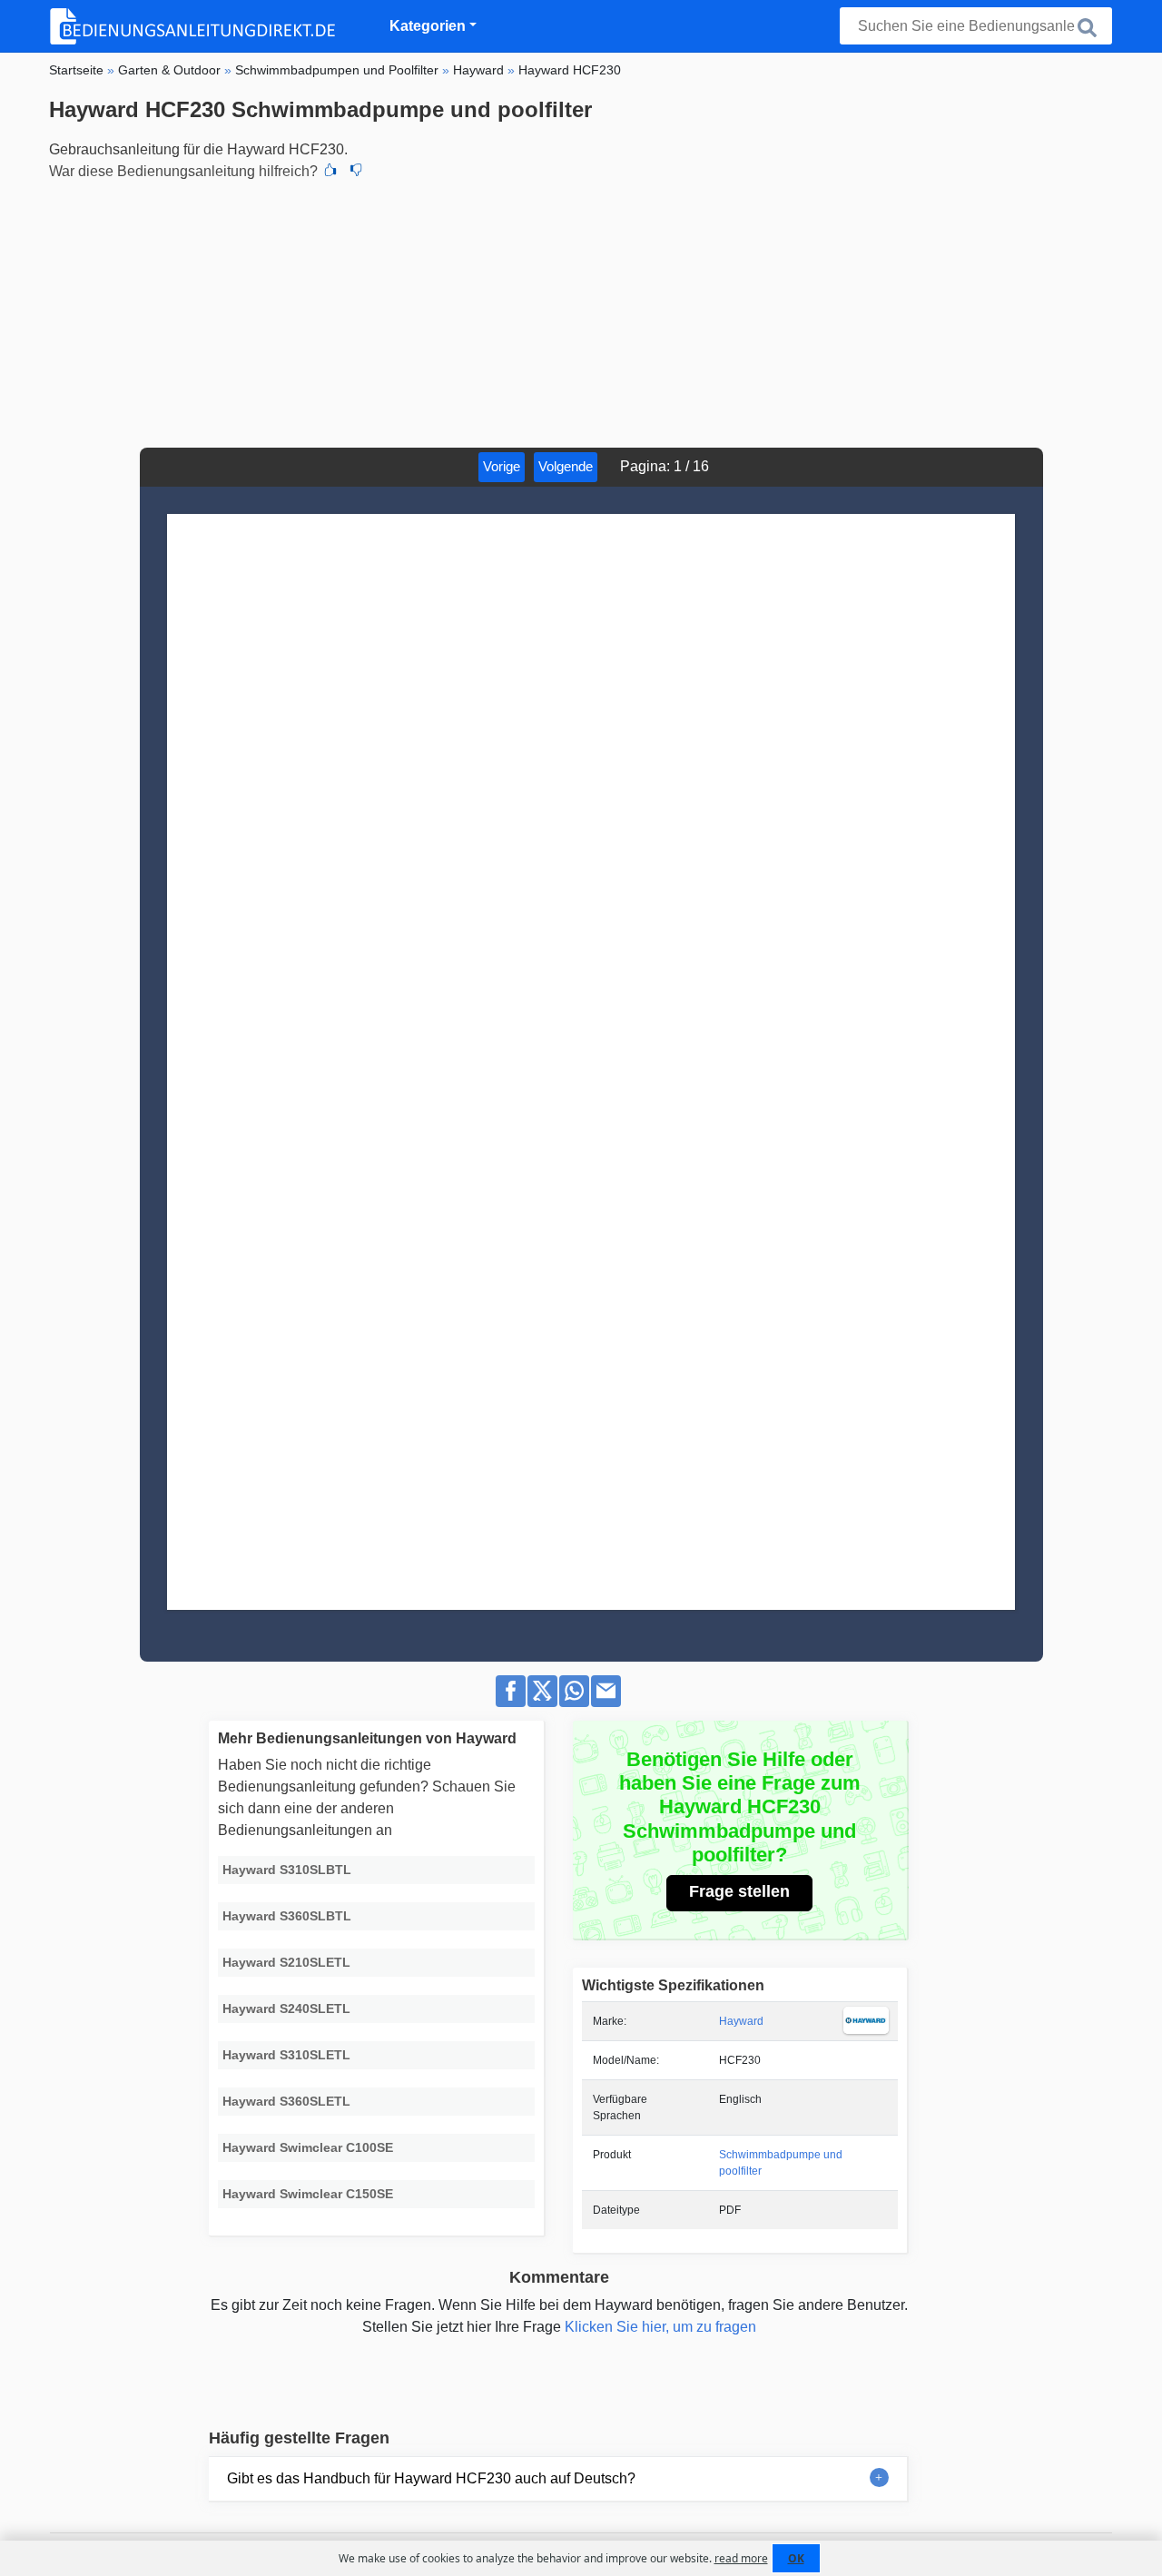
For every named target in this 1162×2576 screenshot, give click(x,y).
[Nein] (356, 172)
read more (741, 2558)
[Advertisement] (581, 311)
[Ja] (330, 172)
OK (796, 2558)
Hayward (741, 2021)
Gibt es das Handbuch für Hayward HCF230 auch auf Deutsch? (431, 2478)
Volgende (566, 466)
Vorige (502, 466)
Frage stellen (739, 1891)
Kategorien (428, 26)
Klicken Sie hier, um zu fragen (660, 2327)
